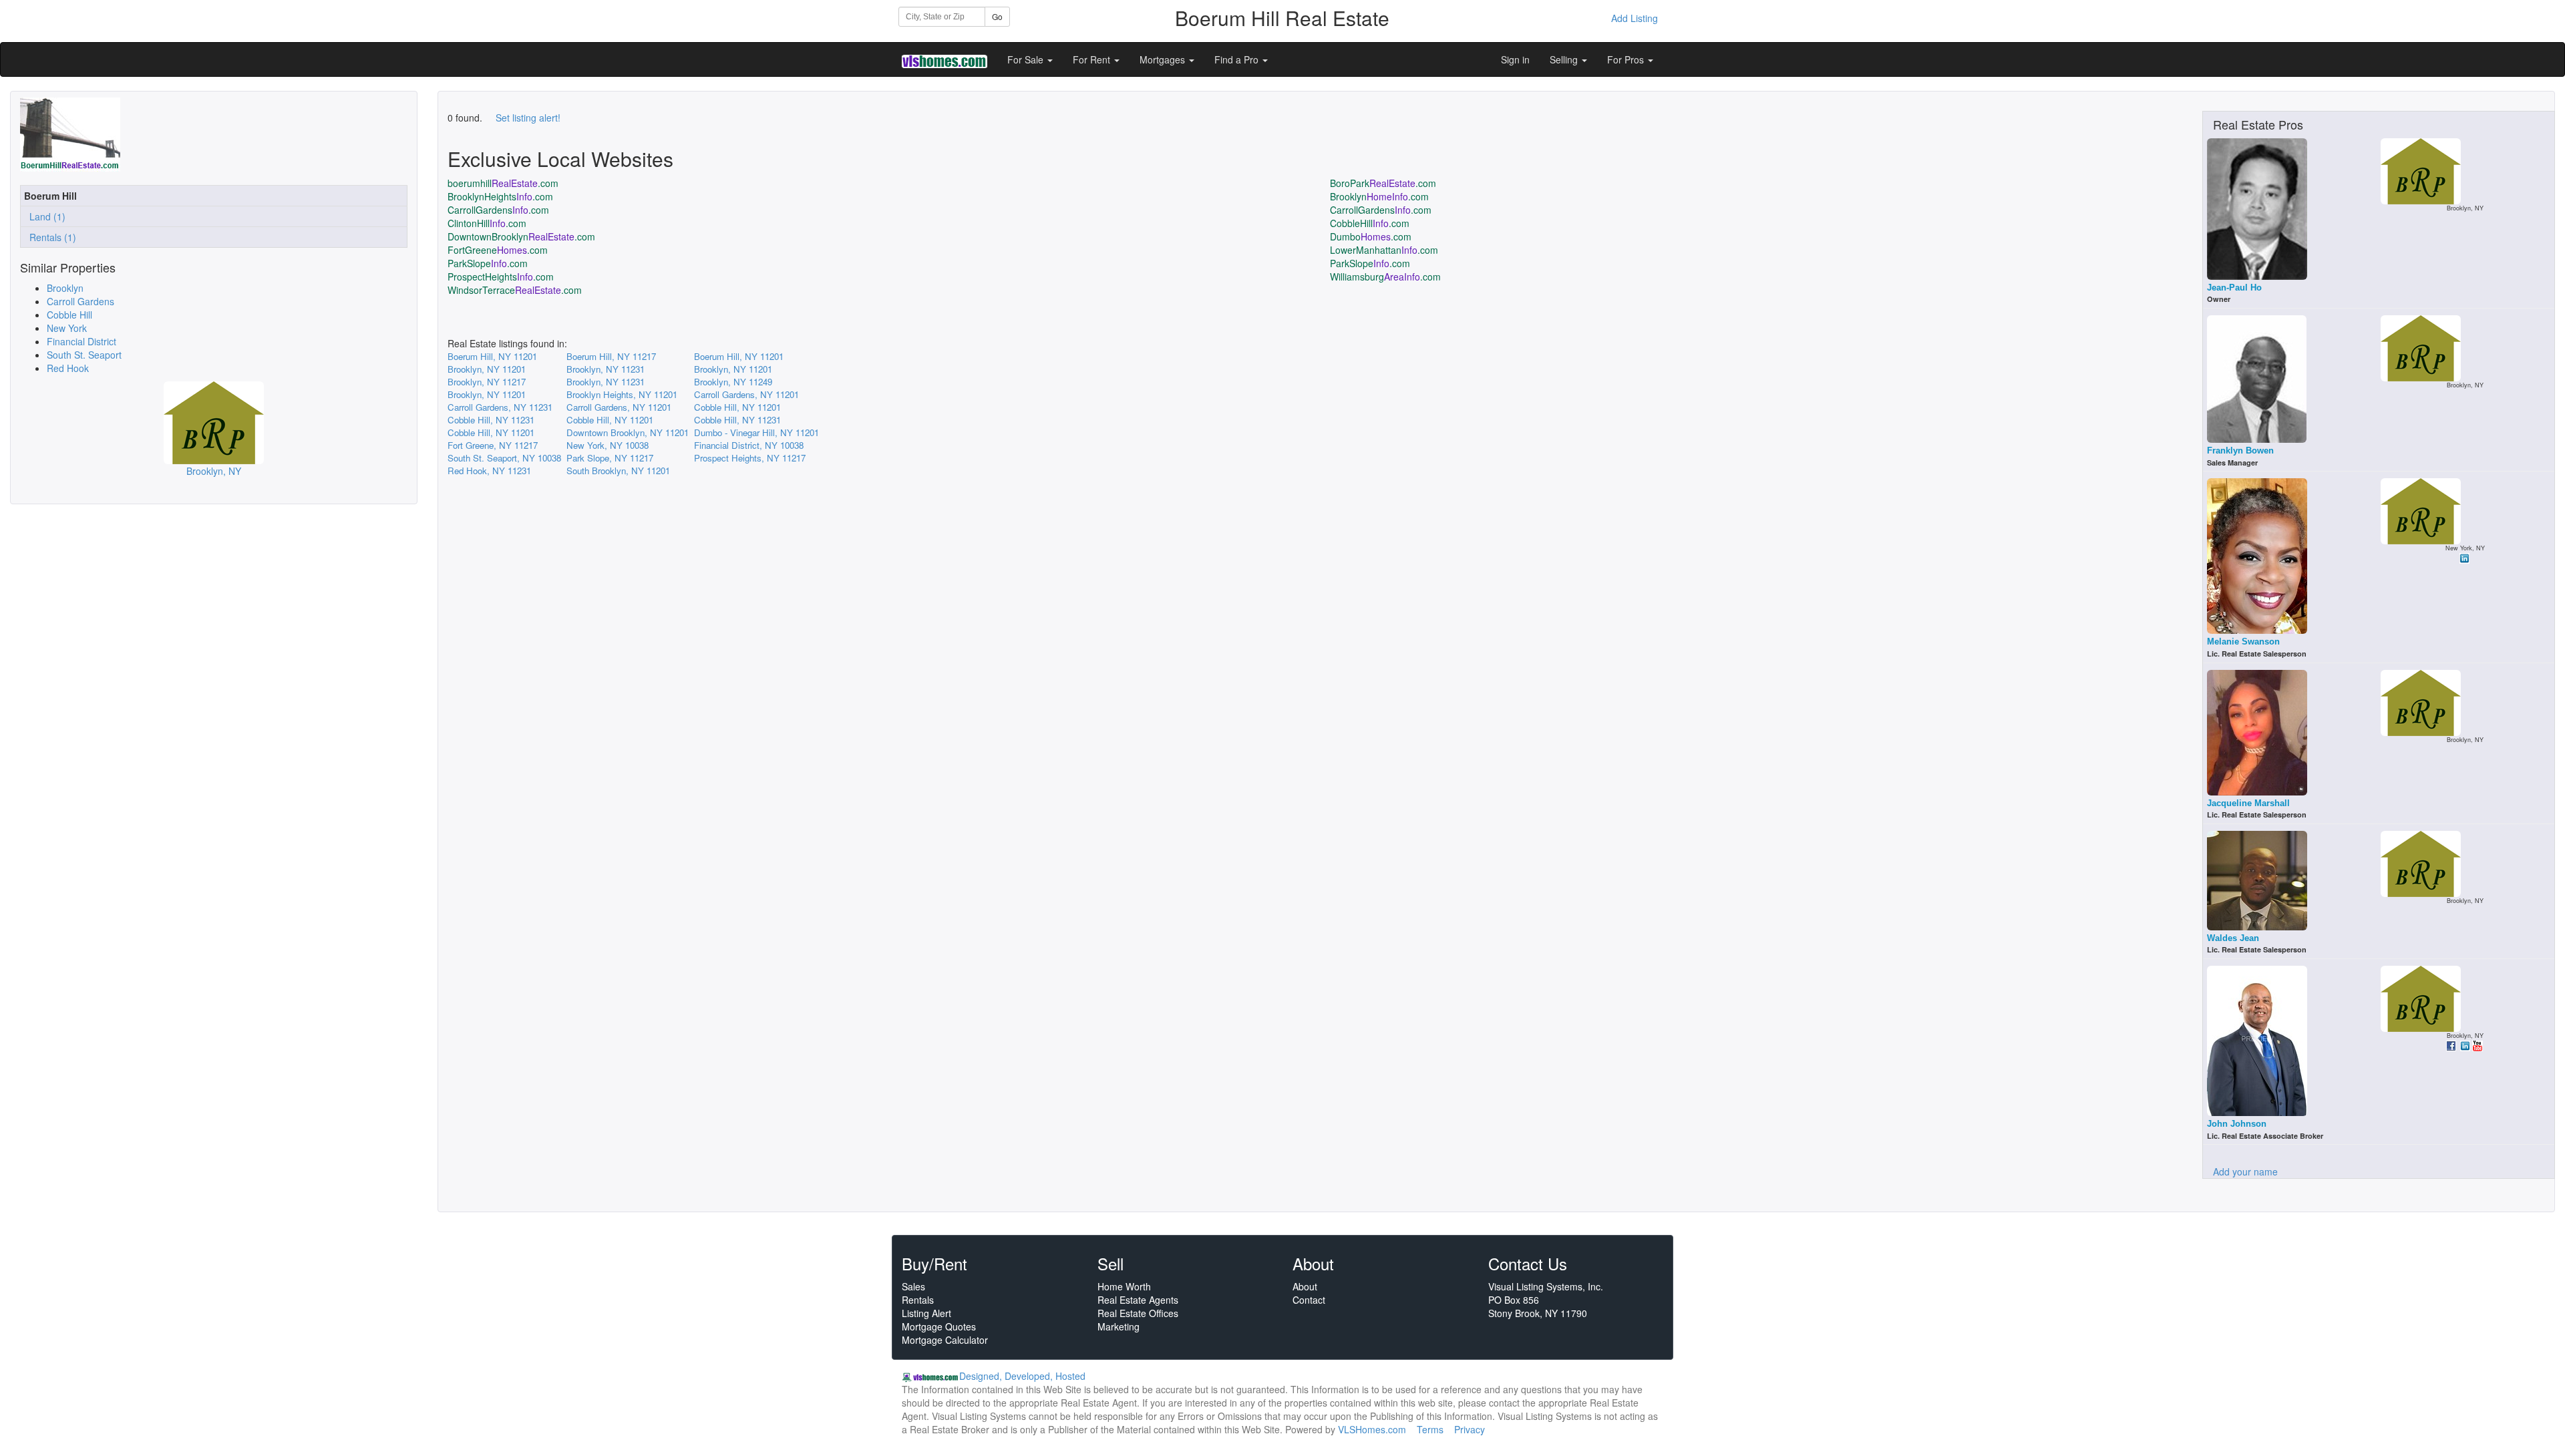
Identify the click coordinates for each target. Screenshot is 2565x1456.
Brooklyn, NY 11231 (606, 369)
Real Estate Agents (1138, 1300)
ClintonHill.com (487, 223)
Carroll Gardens (80, 301)
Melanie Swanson (2243, 642)
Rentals (918, 1300)
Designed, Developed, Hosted (1022, 1376)
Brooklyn (65, 288)
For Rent (1093, 59)
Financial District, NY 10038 (749, 445)
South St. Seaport (84, 355)
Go (997, 16)
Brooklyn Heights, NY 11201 (622, 394)
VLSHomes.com (1372, 1429)
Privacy (1470, 1429)
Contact (1309, 1300)
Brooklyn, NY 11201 (487, 369)
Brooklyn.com (1379, 196)
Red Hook (68, 368)
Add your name (2245, 1171)
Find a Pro (1238, 59)
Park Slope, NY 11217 (610, 458)
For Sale (1027, 59)
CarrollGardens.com (498, 210)
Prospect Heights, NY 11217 (750, 458)
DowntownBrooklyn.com (521, 236)
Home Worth (1124, 1286)
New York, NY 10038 (608, 445)
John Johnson (2237, 1124)
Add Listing (1635, 18)
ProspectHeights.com (501, 277)
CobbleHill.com (1370, 223)
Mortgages (1164, 59)
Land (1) (45, 216)
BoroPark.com (1383, 183)
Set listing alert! (528, 118)
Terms (1430, 1429)
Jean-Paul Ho (2234, 288)
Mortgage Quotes (939, 1326)
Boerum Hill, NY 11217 (611, 356)
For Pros (1627, 59)
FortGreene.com (498, 250)
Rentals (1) (50, 237)
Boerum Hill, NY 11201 (492, 356)
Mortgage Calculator (945, 1340)
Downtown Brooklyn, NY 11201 (628, 432)
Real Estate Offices (1138, 1313)
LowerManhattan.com (1384, 250)
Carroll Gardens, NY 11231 (500, 407)
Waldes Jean (2233, 938)
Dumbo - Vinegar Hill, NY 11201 (756, 432)
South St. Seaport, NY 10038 (504, 458)
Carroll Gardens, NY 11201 (746, 394)
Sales (913, 1286)
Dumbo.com (1371, 236)
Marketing (1119, 1326)
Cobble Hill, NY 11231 (491, 420)
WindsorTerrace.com (515, 290)
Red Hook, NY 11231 (489, 471)
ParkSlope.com (488, 263)
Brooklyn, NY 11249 (733, 382)
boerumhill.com (503, 183)
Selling (1565, 59)
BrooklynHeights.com (500, 196)
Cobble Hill (69, 315)
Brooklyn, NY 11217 (487, 382)
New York (67, 328)
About (1305, 1286)
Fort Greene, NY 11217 (493, 445)
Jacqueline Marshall (2248, 803)
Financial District (81, 341)
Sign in (1515, 59)
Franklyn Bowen (2240, 450)
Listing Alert (926, 1313)
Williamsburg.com (1385, 277)
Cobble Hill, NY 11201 (737, 407)
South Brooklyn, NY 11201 (618, 471)
